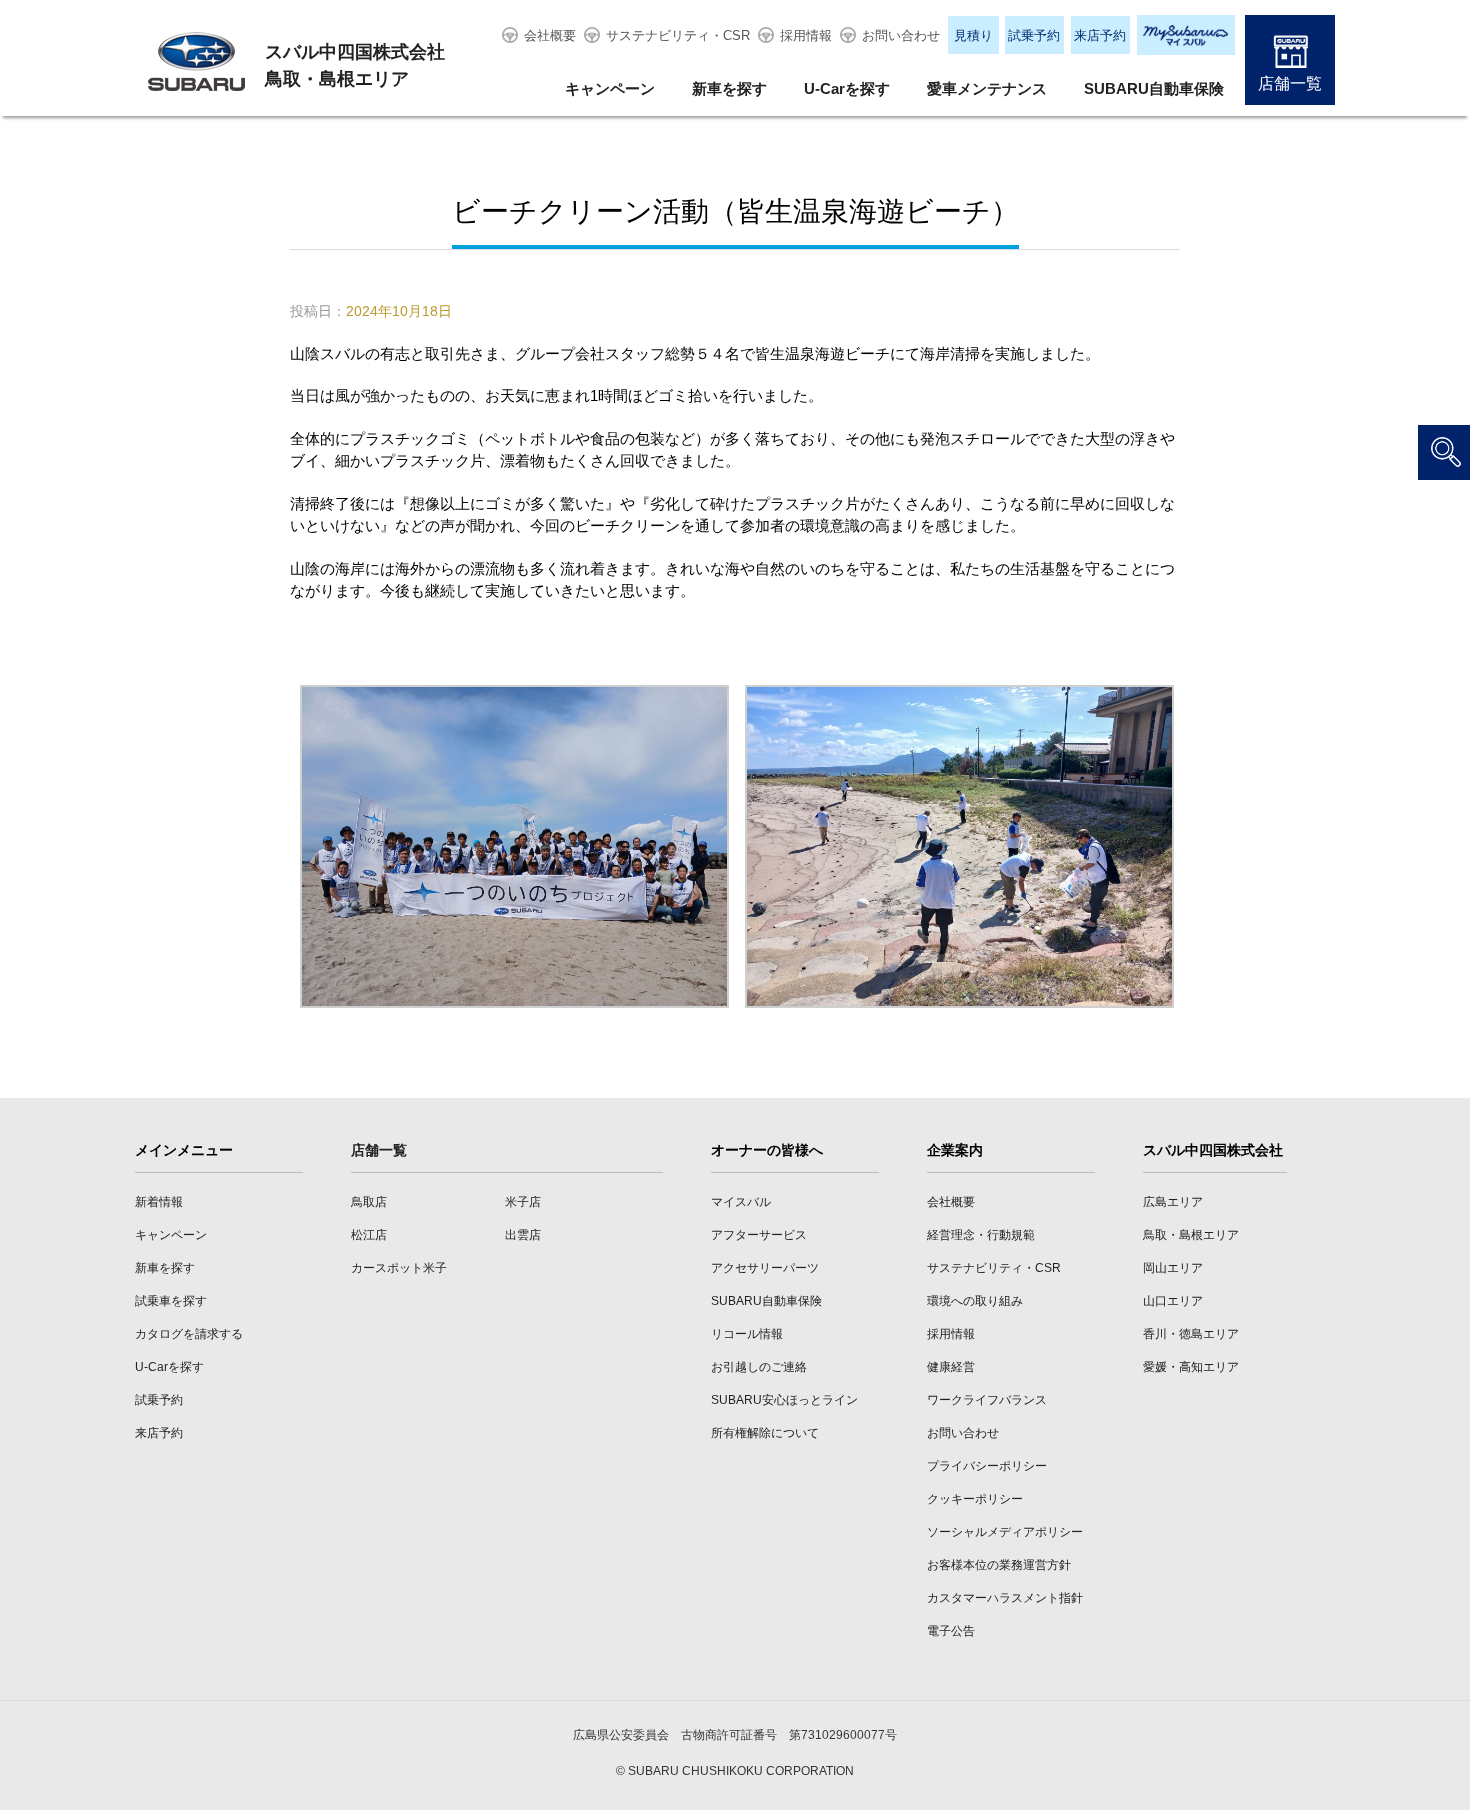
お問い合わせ (901, 35)
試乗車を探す (171, 1301)
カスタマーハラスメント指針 (1005, 1598)
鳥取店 (369, 1202)
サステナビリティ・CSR (678, 35)
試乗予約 (1034, 35)
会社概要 (550, 35)
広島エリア (1173, 1202)
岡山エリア (1173, 1268)
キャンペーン (610, 88)
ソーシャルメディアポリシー (1005, 1532)
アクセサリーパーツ (765, 1268)
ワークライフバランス (987, 1400)
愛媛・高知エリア (1191, 1367)
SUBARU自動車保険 (1154, 88)
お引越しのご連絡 (759, 1367)
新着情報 (159, 1202)
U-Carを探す (847, 88)
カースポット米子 (399, 1268)
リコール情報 (747, 1334)
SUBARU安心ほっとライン (784, 1400)
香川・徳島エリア (1191, 1334)
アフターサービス (759, 1235)
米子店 (523, 1202)
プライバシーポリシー (987, 1466)
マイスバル (741, 1202)
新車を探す (729, 88)
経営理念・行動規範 (981, 1235)
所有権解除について (765, 1433)
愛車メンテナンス (987, 88)
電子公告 (951, 1631)
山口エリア (1173, 1301)
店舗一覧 (1290, 83)
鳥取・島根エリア (1191, 1235)
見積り (973, 35)
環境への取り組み (975, 1301)
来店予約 (1100, 35)
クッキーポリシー (975, 1499)
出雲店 (523, 1235)
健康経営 (951, 1367)
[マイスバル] (1186, 35)
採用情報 (806, 35)
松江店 (369, 1235)
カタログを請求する (189, 1334)
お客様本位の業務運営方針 (999, 1565)
